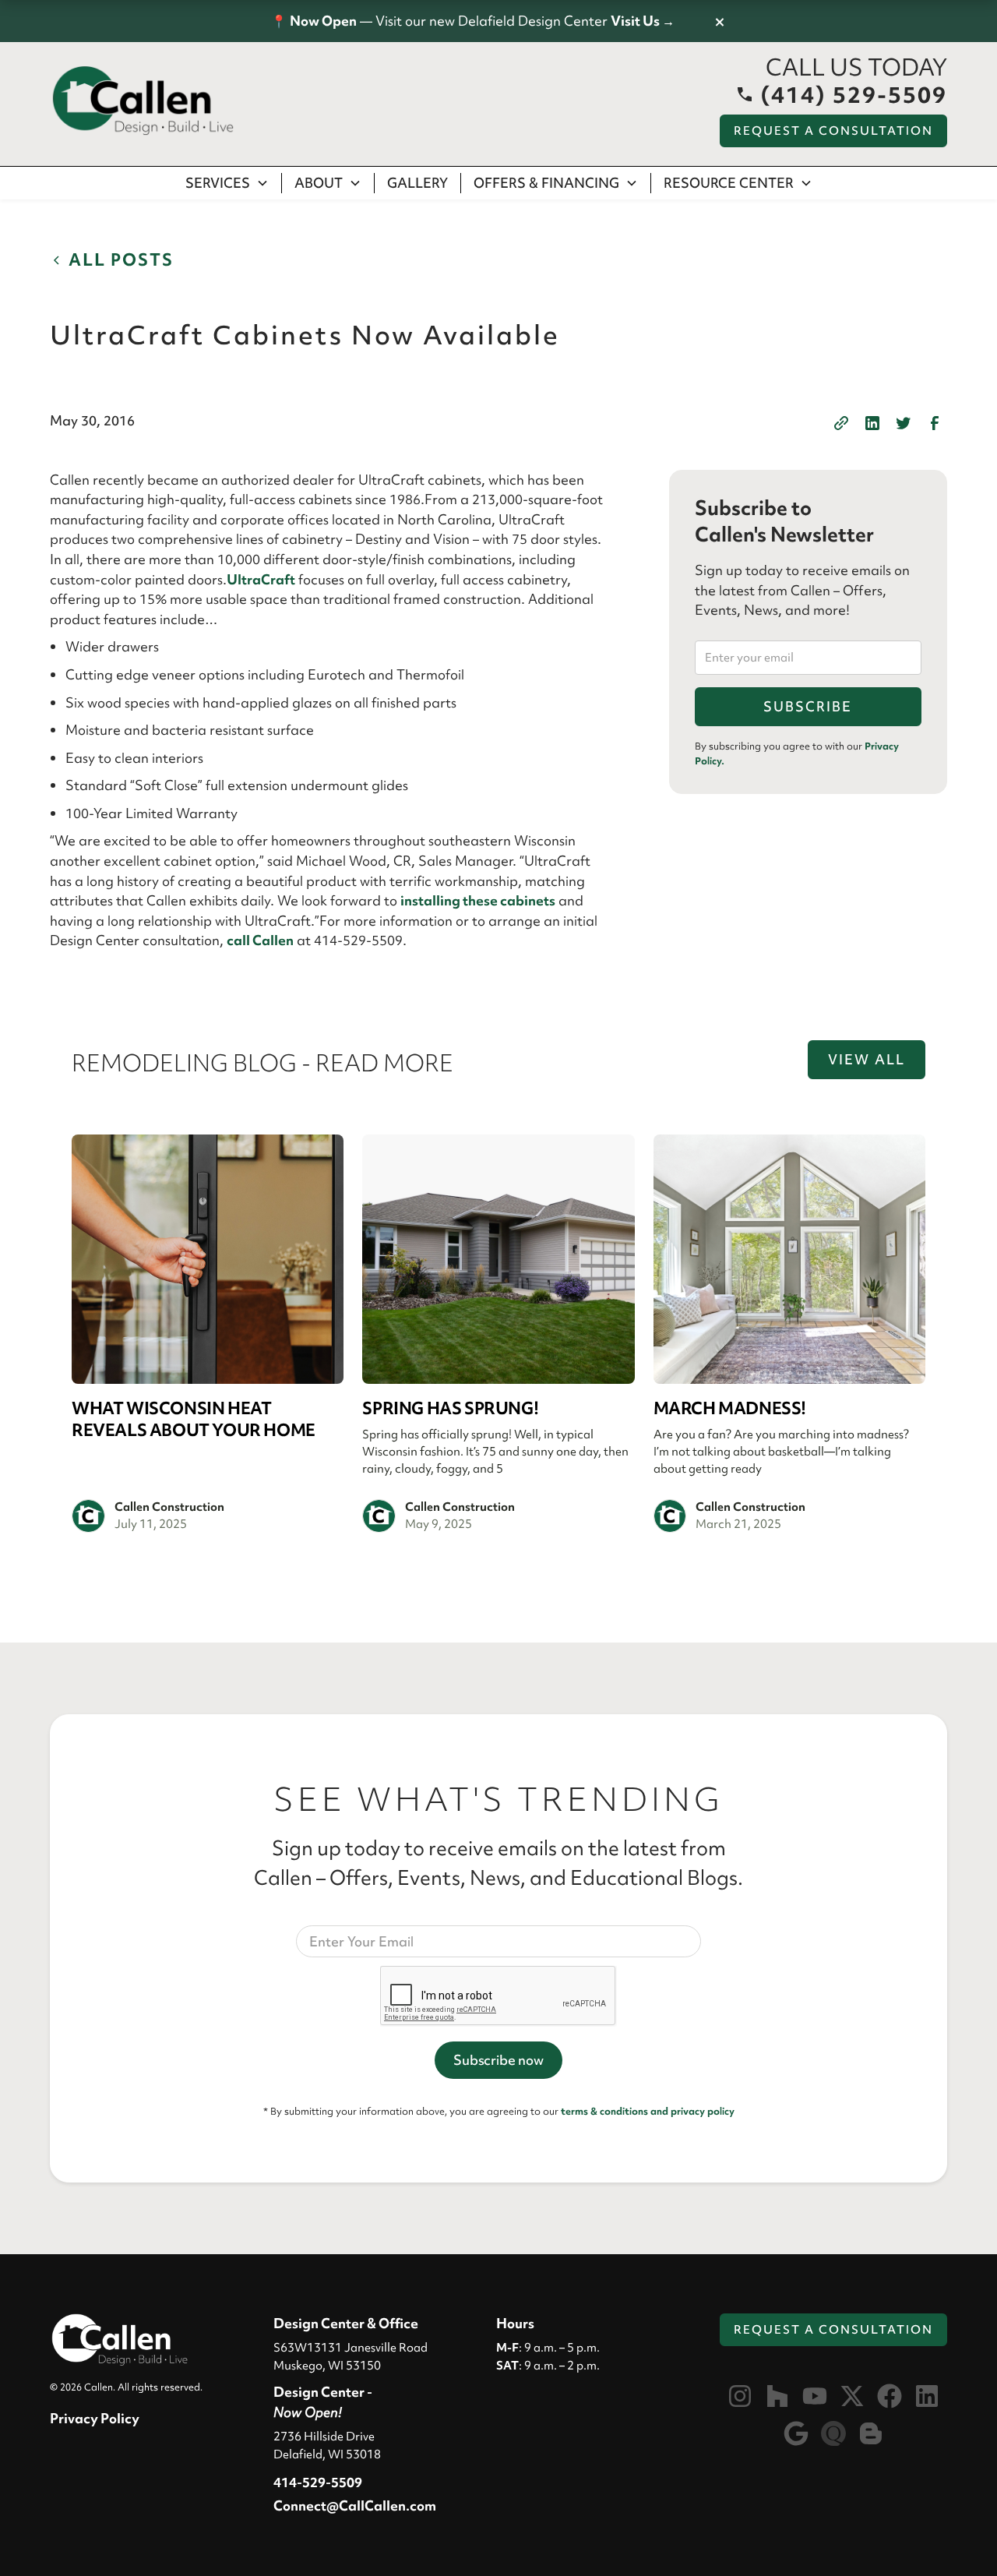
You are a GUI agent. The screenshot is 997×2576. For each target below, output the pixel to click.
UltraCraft (261, 579)
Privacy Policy (95, 2418)
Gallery (417, 183)
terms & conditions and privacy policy (648, 2111)
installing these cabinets (478, 900)
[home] (143, 101)
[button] (227, 183)
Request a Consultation (833, 131)
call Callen (260, 940)
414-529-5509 (318, 2482)
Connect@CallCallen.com (355, 2505)
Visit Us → (643, 21)
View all (867, 1059)
